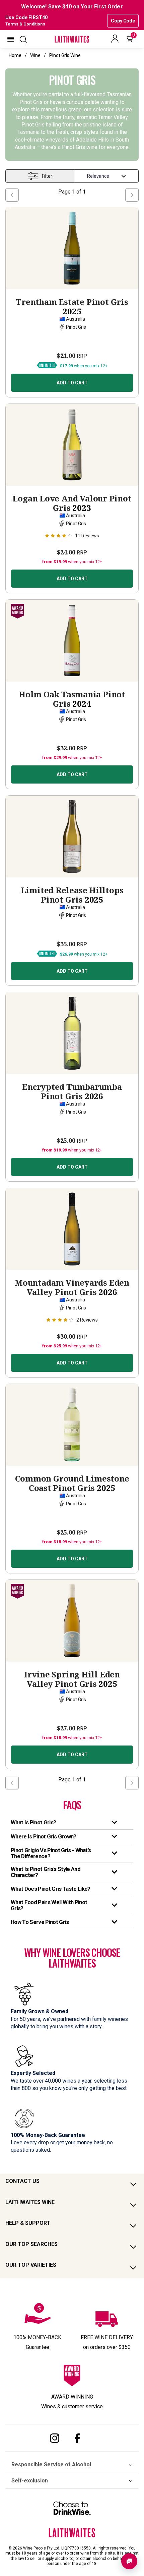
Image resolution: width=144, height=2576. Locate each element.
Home (15, 55)
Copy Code (123, 21)
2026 (72, 1091)
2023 (72, 503)
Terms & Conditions (25, 24)
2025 (72, 307)
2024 (72, 699)
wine (35, 55)
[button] (11, 39)
